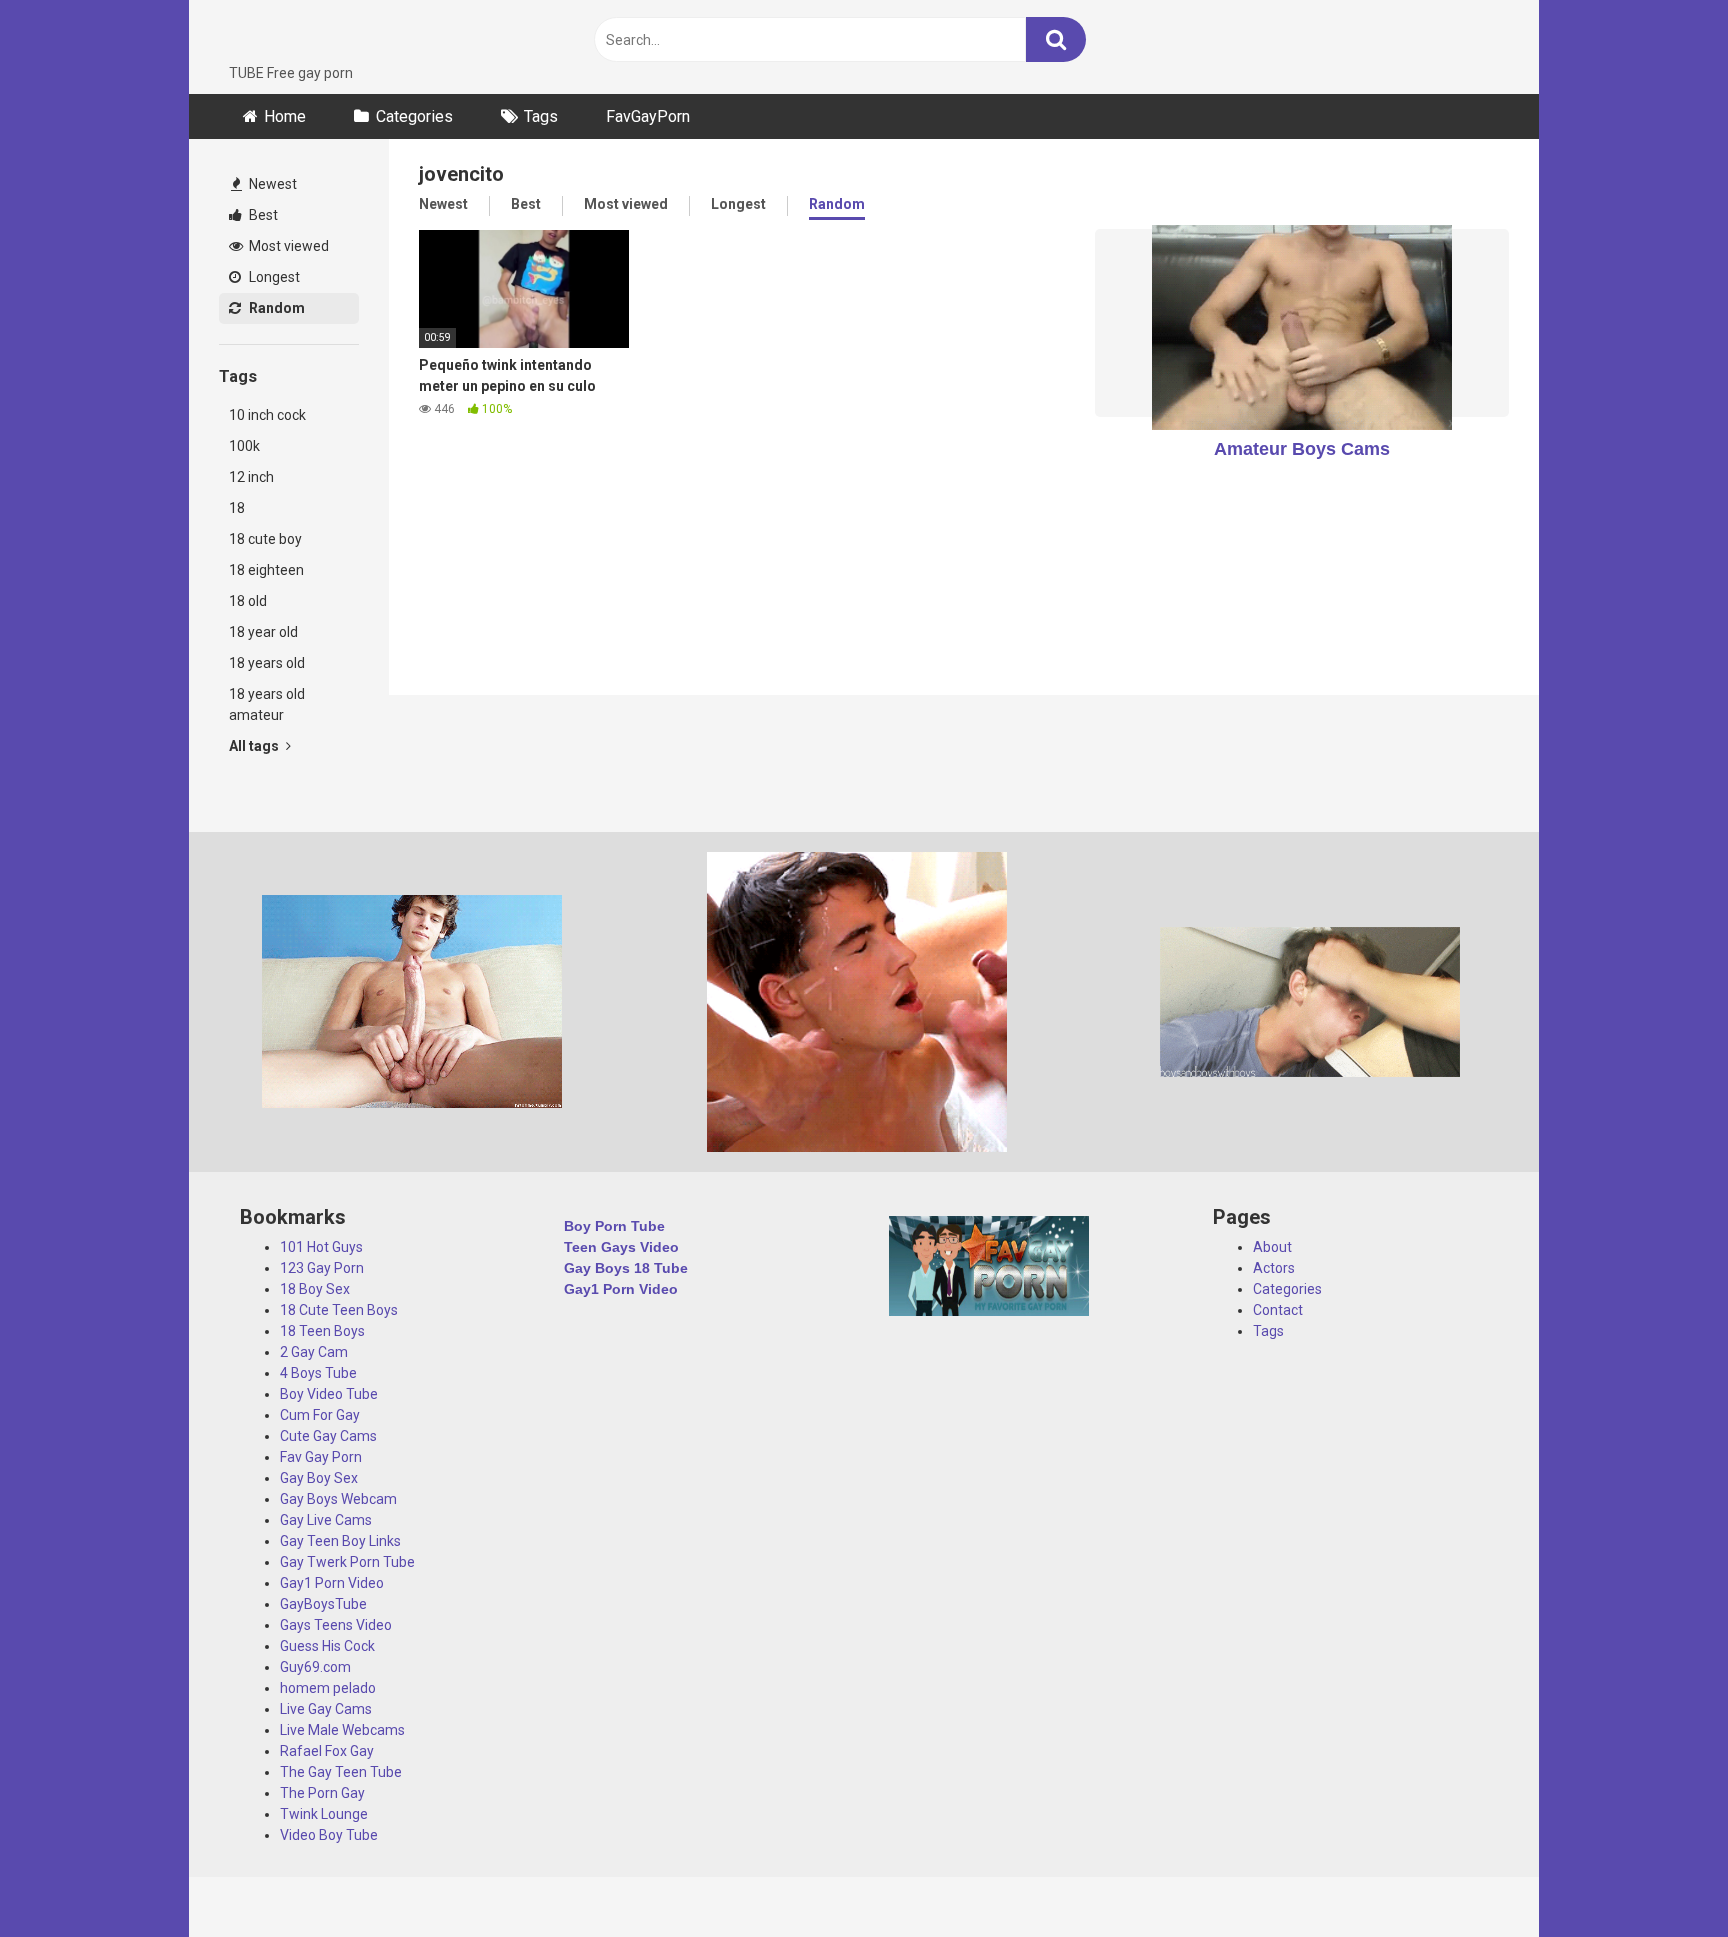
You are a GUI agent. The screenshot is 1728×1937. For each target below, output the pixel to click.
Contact (1278, 1310)
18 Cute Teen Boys (339, 1310)
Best (262, 215)
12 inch (251, 477)
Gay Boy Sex (319, 1478)
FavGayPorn (648, 116)
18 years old (267, 663)
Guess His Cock (327, 1646)
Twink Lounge (324, 1814)
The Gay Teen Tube (341, 1772)
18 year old (263, 632)
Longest (273, 277)
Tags (541, 116)
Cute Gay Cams (328, 1436)
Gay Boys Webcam (338, 1499)
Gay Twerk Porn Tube (347, 1562)
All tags (255, 746)
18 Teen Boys (322, 1331)
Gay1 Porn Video (332, 1583)
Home (285, 116)
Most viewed (287, 246)
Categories (414, 116)
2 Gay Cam (314, 1352)
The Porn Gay (322, 1793)
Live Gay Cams (326, 1709)
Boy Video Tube (329, 1394)
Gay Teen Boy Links (340, 1541)
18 (237, 508)
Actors (1274, 1268)
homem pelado (328, 1688)
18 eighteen (266, 570)
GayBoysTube (323, 1604)
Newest (271, 184)
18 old (248, 601)
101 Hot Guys (321, 1247)
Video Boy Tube (329, 1835)
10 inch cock (267, 415)
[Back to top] (1661, 1876)
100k (244, 446)
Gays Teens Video (336, 1625)
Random (275, 308)
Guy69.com (315, 1667)
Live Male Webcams (342, 1730)
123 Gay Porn (322, 1268)
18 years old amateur (267, 704)
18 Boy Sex (315, 1289)
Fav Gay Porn (321, 1457)
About (1272, 1247)
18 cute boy (265, 539)
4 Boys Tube (318, 1373)
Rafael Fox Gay (327, 1751)
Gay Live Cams (326, 1520)
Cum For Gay (320, 1415)
